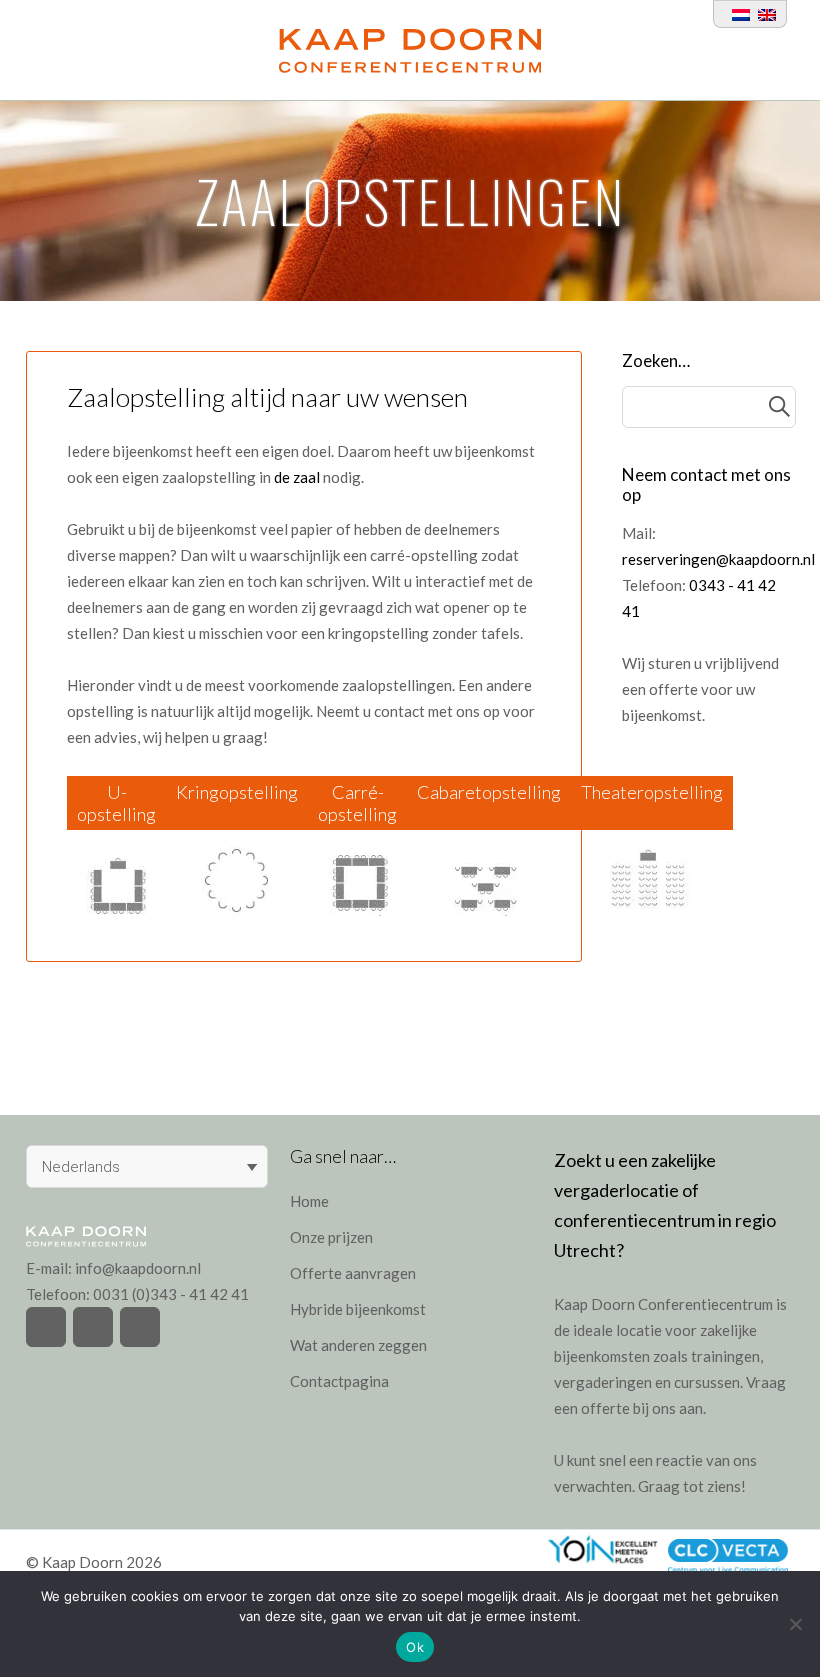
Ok (415, 1647)
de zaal (297, 477)
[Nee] (795, 1624)
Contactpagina (339, 1381)
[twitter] (46, 1327)
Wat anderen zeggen (358, 1345)
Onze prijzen (331, 1237)
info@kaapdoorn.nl (138, 1268)
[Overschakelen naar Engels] (763, 14)
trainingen (725, 1356)
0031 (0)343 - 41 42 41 (171, 1294)
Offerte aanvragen (353, 1273)
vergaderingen (603, 1382)
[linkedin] (140, 1327)
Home (309, 1201)
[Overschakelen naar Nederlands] (737, 14)
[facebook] (93, 1327)
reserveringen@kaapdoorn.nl (718, 559)
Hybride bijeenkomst (358, 1309)
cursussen (707, 1382)
